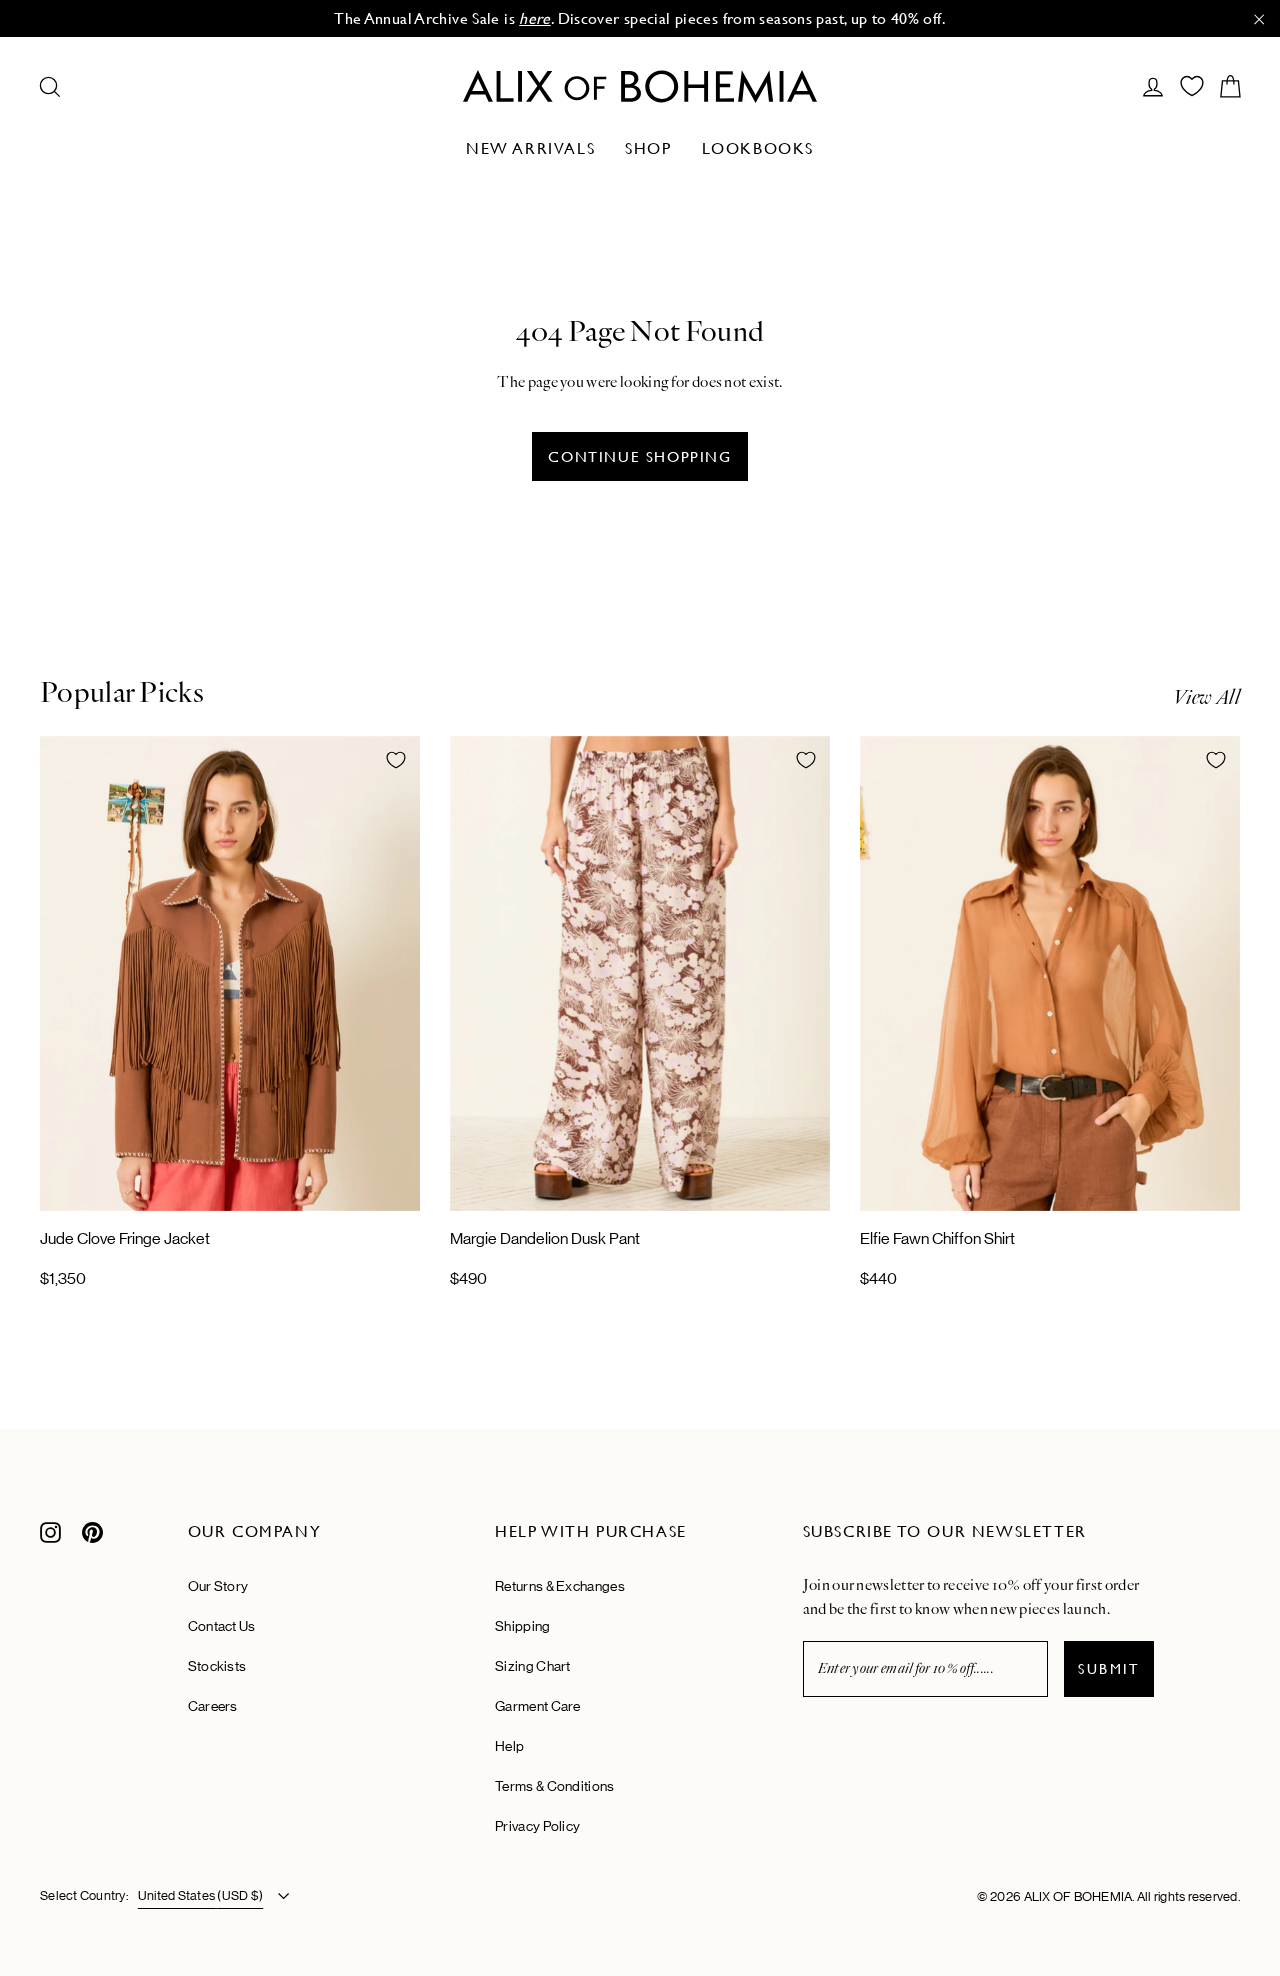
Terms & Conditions (554, 1786)
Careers (213, 1706)
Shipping (522, 1626)
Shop (648, 148)
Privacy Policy (537, 1826)
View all (1206, 697)
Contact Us (222, 1626)
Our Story (218, 1586)
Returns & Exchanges (560, 1586)
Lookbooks (758, 148)
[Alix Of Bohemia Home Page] (640, 86)
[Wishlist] (1192, 86)
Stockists (217, 1666)
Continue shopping (639, 456)
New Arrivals (530, 148)
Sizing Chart (533, 1666)
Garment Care (538, 1706)
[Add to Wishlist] (396, 760)
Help (509, 1746)
